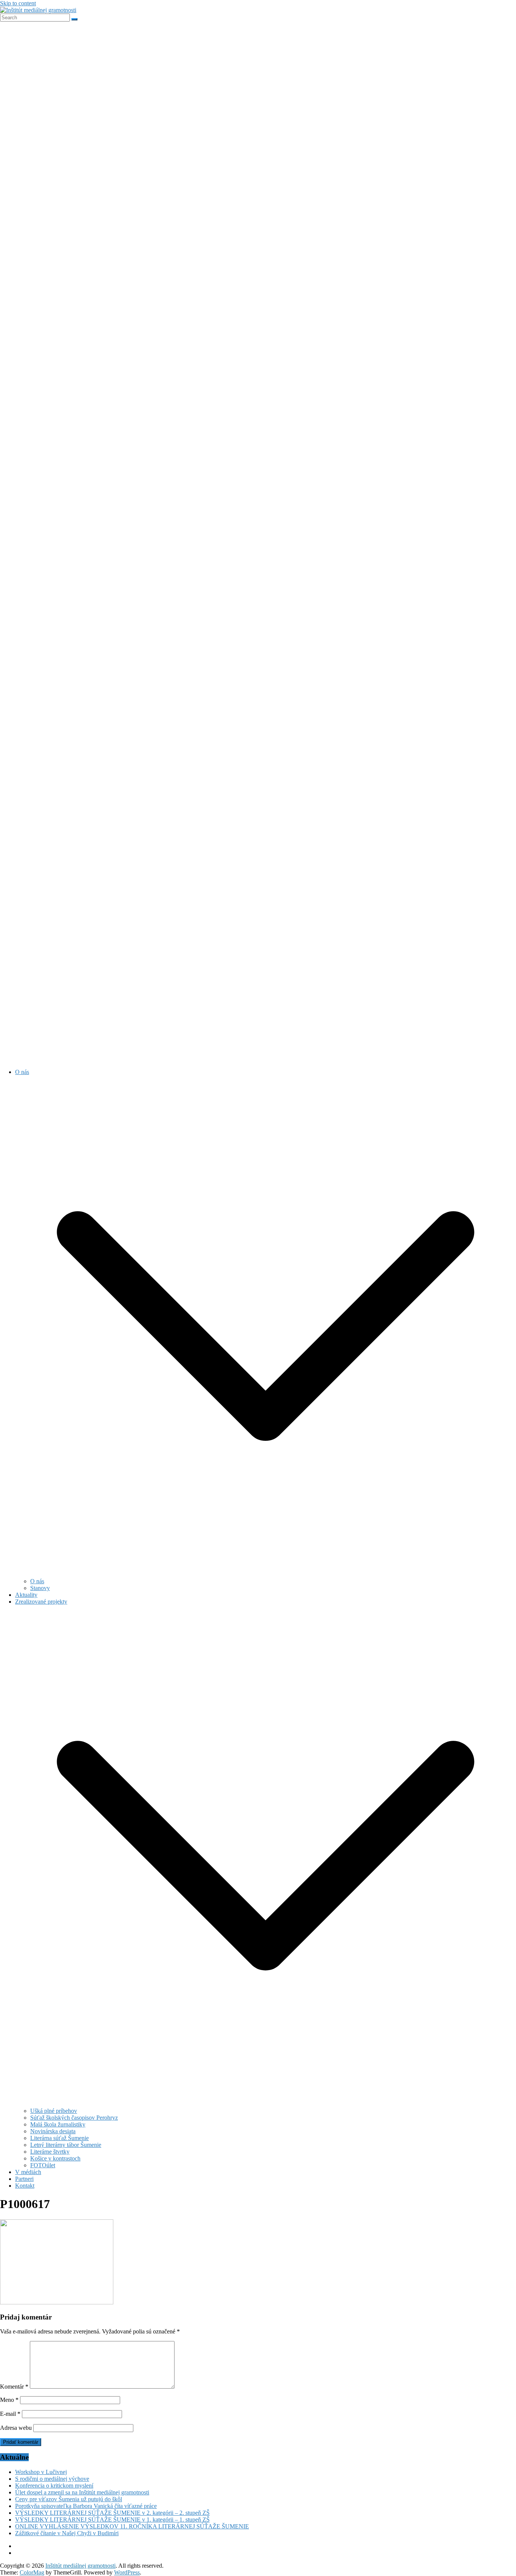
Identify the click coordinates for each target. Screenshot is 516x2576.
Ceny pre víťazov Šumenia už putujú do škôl (69, 2499)
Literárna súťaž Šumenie (59, 2138)
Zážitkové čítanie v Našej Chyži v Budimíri (67, 2533)
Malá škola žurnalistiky (58, 2124)
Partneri (24, 2179)
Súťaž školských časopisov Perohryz (74, 2118)
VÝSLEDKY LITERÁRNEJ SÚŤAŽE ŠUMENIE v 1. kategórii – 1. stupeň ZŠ (112, 2520)
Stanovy (40, 1588)
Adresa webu (16, 2428)
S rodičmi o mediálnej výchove (52, 2479)
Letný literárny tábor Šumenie (66, 2145)
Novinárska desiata (53, 2131)
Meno (9, 2400)
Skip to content (18, 3)
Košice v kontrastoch (55, 2158)
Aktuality (26, 1595)
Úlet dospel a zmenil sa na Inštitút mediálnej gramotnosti (82, 2492)
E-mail (10, 2414)
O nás (22, 1072)
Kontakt (25, 2186)
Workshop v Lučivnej (41, 2472)
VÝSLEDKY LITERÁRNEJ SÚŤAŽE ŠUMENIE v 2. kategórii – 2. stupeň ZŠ (112, 2513)
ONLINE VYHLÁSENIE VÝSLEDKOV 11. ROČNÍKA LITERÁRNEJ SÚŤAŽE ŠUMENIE (132, 2526)
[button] (266, 1574)
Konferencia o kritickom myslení (54, 2486)
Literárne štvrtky (50, 2152)
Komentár (14, 2387)
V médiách (28, 2172)
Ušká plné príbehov (54, 2111)
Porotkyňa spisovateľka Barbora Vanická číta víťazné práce (86, 2506)
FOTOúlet (43, 2165)
